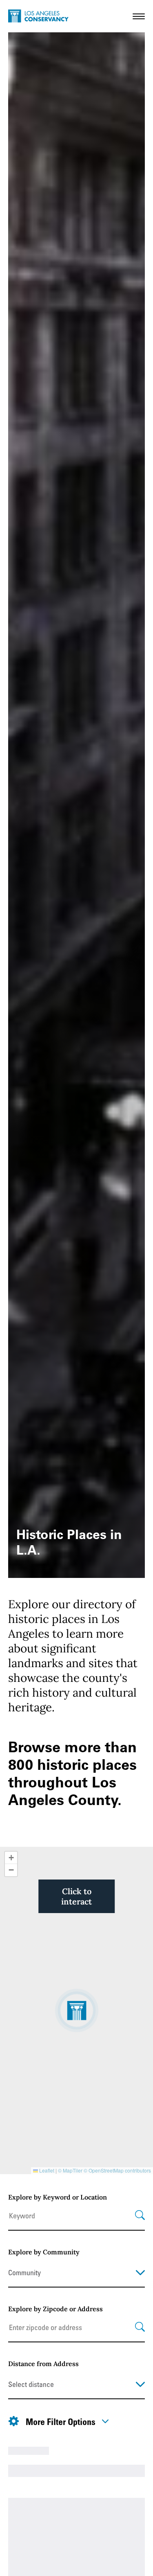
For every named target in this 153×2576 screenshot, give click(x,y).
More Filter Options (61, 2421)
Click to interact (76, 1896)
